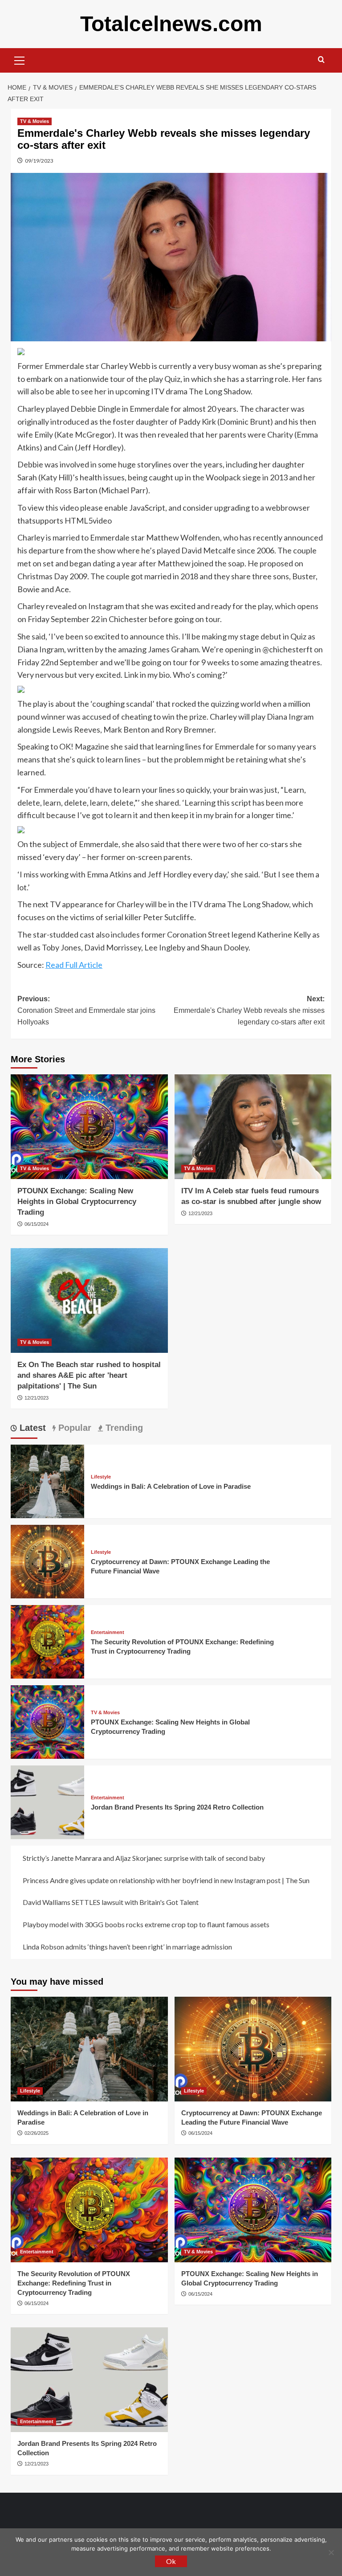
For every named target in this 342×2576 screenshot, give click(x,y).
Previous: (86, 1010)
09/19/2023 (39, 161)
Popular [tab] (73, 1428)
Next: (249, 1010)
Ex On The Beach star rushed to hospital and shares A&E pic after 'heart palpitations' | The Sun (89, 1375)
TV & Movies (35, 121)
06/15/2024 (37, 1224)
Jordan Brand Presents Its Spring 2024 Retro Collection (177, 1807)
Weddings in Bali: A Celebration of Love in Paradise (171, 1486)
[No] (331, 2552)
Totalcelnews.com (171, 24)
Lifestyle (101, 1477)
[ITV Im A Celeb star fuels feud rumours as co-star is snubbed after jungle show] (253, 1127)
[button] (20, 59)
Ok (171, 2561)
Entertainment (108, 1632)
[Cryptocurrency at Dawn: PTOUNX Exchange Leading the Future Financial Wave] (47, 1561)
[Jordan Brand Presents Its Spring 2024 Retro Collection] (47, 1801)
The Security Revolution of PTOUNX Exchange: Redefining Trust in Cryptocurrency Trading (74, 2283)
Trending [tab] (123, 1428)
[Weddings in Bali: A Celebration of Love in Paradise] (47, 1480)
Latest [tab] (31, 1428)
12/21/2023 (200, 1213)
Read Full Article (74, 965)
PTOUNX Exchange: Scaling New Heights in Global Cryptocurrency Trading (77, 1202)
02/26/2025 (37, 2133)
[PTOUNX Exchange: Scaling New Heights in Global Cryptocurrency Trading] (89, 1127)
